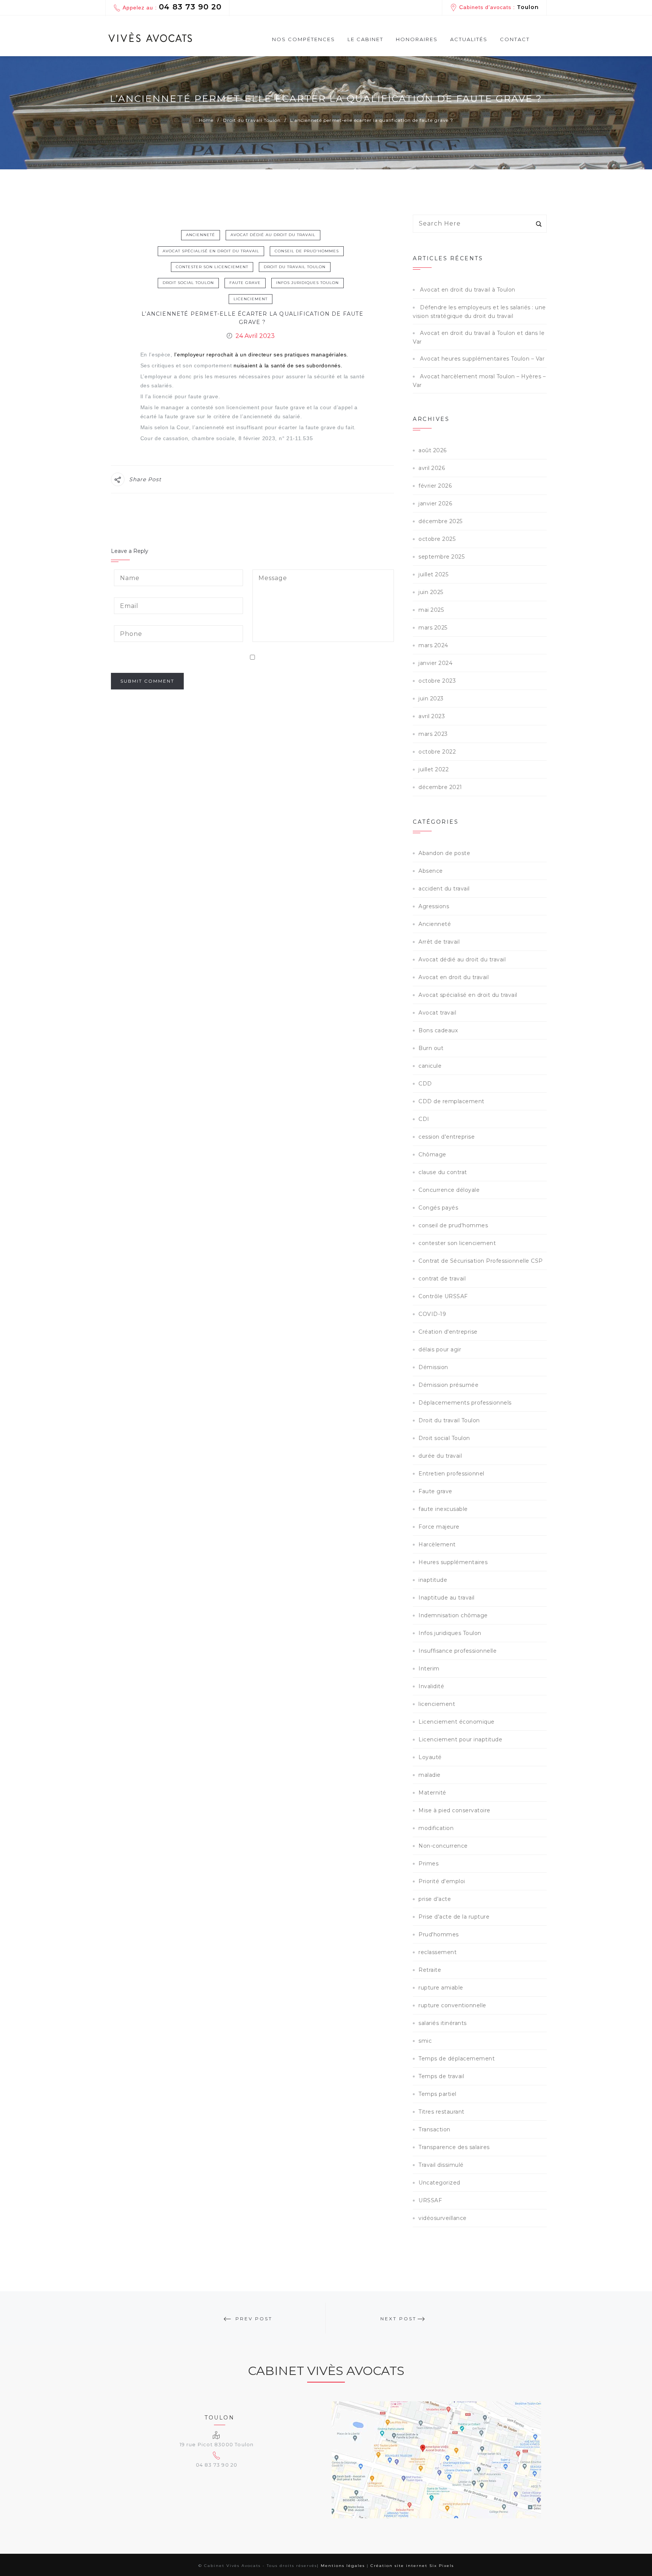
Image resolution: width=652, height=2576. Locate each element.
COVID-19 (432, 1314)
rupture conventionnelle (452, 2005)
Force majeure (439, 1527)
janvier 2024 (435, 663)
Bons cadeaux (438, 1030)
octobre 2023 (437, 681)
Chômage (432, 1154)
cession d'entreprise (447, 1137)
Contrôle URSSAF (443, 1296)
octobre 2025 (437, 539)
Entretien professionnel (451, 1474)
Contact (515, 39)
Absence (431, 871)
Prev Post (254, 2319)
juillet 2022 (434, 769)
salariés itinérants (443, 2023)
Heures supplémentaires (453, 1562)
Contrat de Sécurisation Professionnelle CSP (481, 1261)
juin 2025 (431, 592)
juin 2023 (431, 698)
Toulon (528, 7)
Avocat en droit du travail (454, 977)
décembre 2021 (440, 787)
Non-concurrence (443, 1846)
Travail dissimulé (441, 2165)
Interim (429, 1669)
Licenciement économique (457, 1722)
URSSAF (430, 2200)
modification (436, 1828)
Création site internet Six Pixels (412, 2566)
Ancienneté (201, 235)
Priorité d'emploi (442, 1881)
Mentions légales (343, 2566)
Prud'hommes (439, 1934)
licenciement (251, 299)
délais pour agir (440, 1349)
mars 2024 (433, 645)
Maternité (432, 1793)
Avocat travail (437, 1013)
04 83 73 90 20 (190, 7)
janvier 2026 (435, 504)
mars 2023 (433, 734)
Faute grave (245, 283)
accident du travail (444, 889)
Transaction (434, 2129)
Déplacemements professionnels (465, 1403)
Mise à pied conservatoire (454, 1810)
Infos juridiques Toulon (308, 283)
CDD (425, 1084)
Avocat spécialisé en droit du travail (211, 251)
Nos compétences (304, 39)
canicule (430, 1066)
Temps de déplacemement (457, 2059)
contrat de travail (442, 1279)
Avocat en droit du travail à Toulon (468, 290)
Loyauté (430, 1757)
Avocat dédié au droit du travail (273, 235)
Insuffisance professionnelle (457, 1651)
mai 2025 (431, 610)
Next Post (398, 2319)
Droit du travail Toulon (295, 267)
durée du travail (440, 1456)
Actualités (469, 39)
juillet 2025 (433, 574)
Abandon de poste (444, 853)
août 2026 (433, 450)
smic (425, 2041)
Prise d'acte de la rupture (454, 1917)
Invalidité (431, 1686)
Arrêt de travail (439, 942)
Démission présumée (448, 1385)
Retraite (430, 1970)
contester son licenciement (212, 267)
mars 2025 (433, 628)
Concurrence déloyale (449, 1190)
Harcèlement (437, 1544)
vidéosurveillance (443, 2218)
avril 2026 (432, 468)
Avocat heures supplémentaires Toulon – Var (482, 359)
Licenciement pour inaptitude (460, 1739)
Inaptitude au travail (447, 1598)
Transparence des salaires (454, 2147)
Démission (433, 1367)
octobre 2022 (437, 752)
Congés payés (438, 1208)
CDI (424, 1119)
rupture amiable (441, 1988)
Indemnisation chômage (453, 1615)
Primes (428, 1864)
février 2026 (435, 486)
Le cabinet (365, 39)
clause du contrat (443, 1172)
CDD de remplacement (451, 1101)
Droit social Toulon (188, 283)
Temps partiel (437, 2094)
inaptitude (433, 1580)
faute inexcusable (443, 1509)
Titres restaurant (441, 2112)
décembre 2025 (441, 521)
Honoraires (417, 39)
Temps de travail (441, 2076)
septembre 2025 (441, 557)
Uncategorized (439, 2183)
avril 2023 (432, 716)
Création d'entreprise (448, 1332)
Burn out (431, 1048)
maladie (430, 1775)
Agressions (434, 906)
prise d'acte (435, 1899)
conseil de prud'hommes (307, 251)
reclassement (437, 1952)
